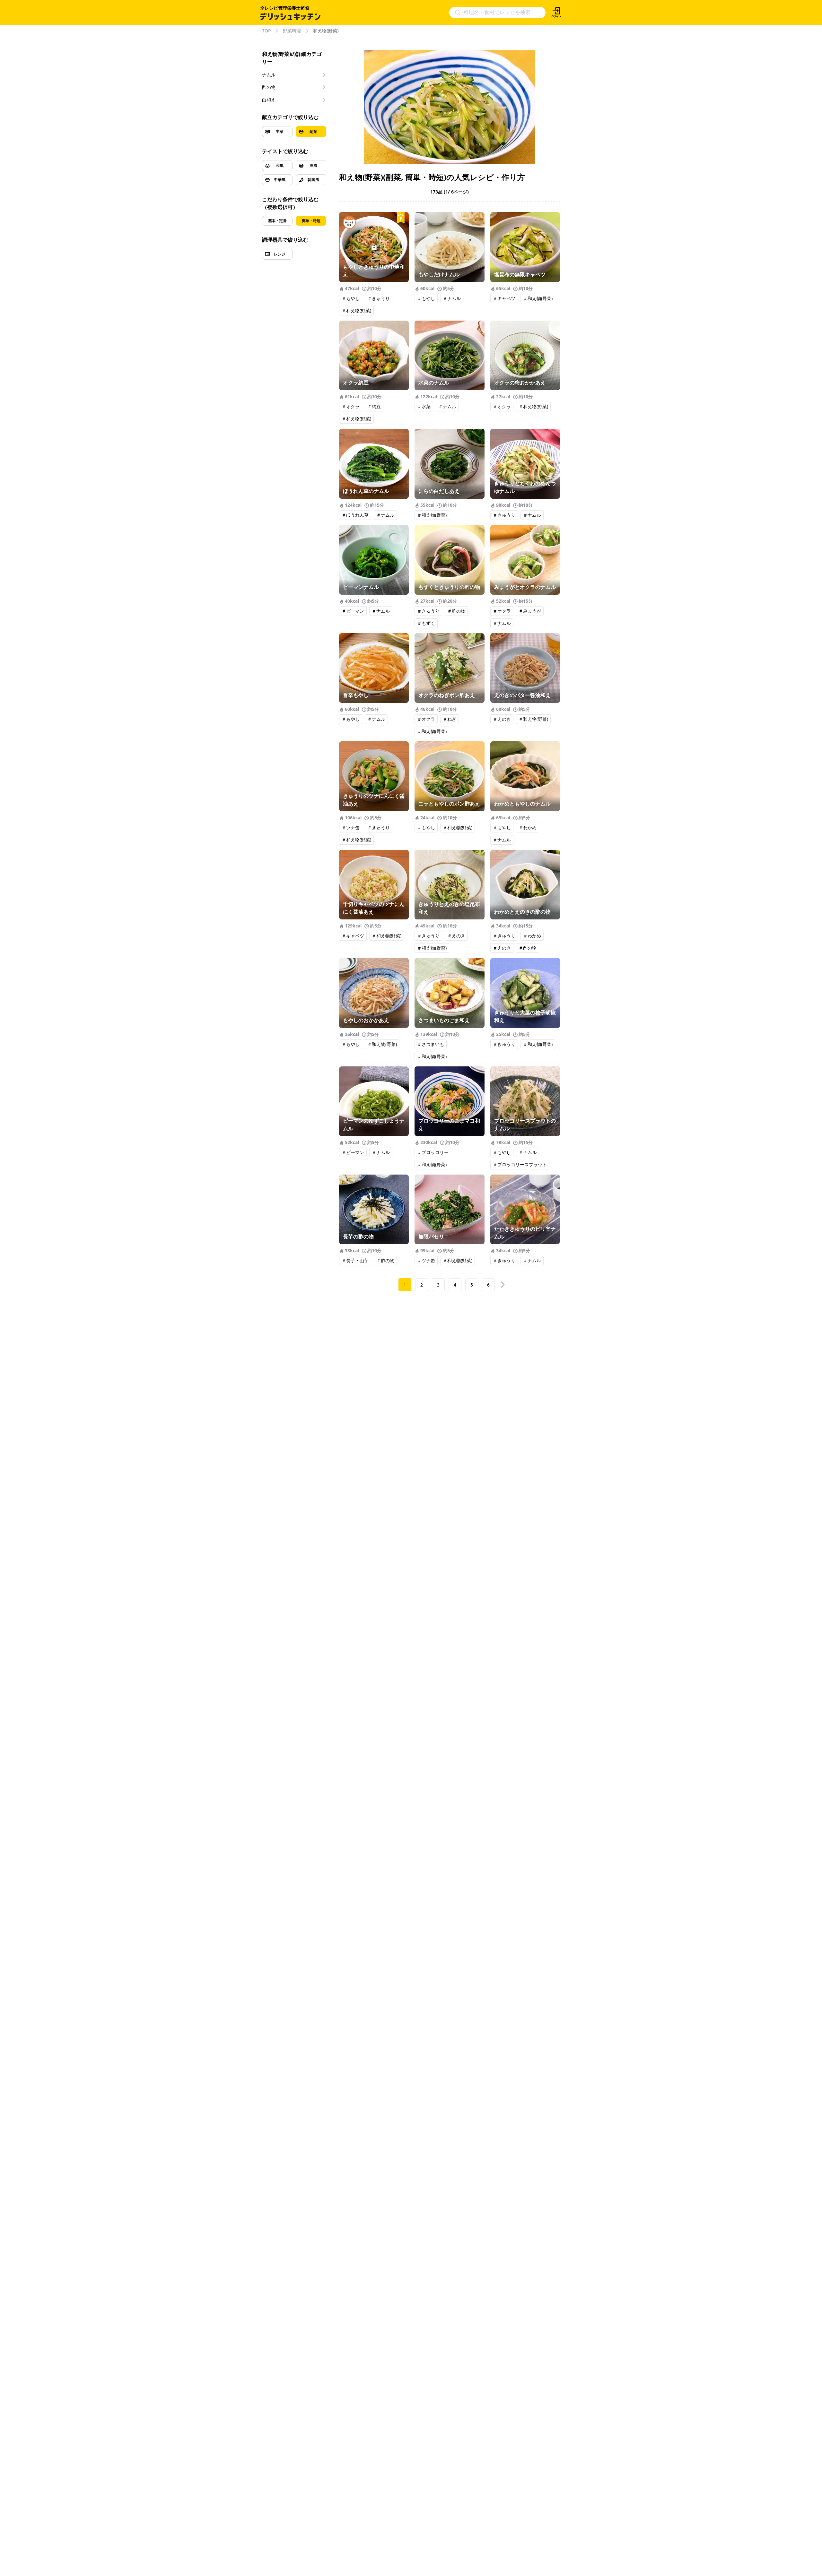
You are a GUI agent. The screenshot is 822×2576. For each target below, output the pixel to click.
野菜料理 (292, 31)
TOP (266, 31)
